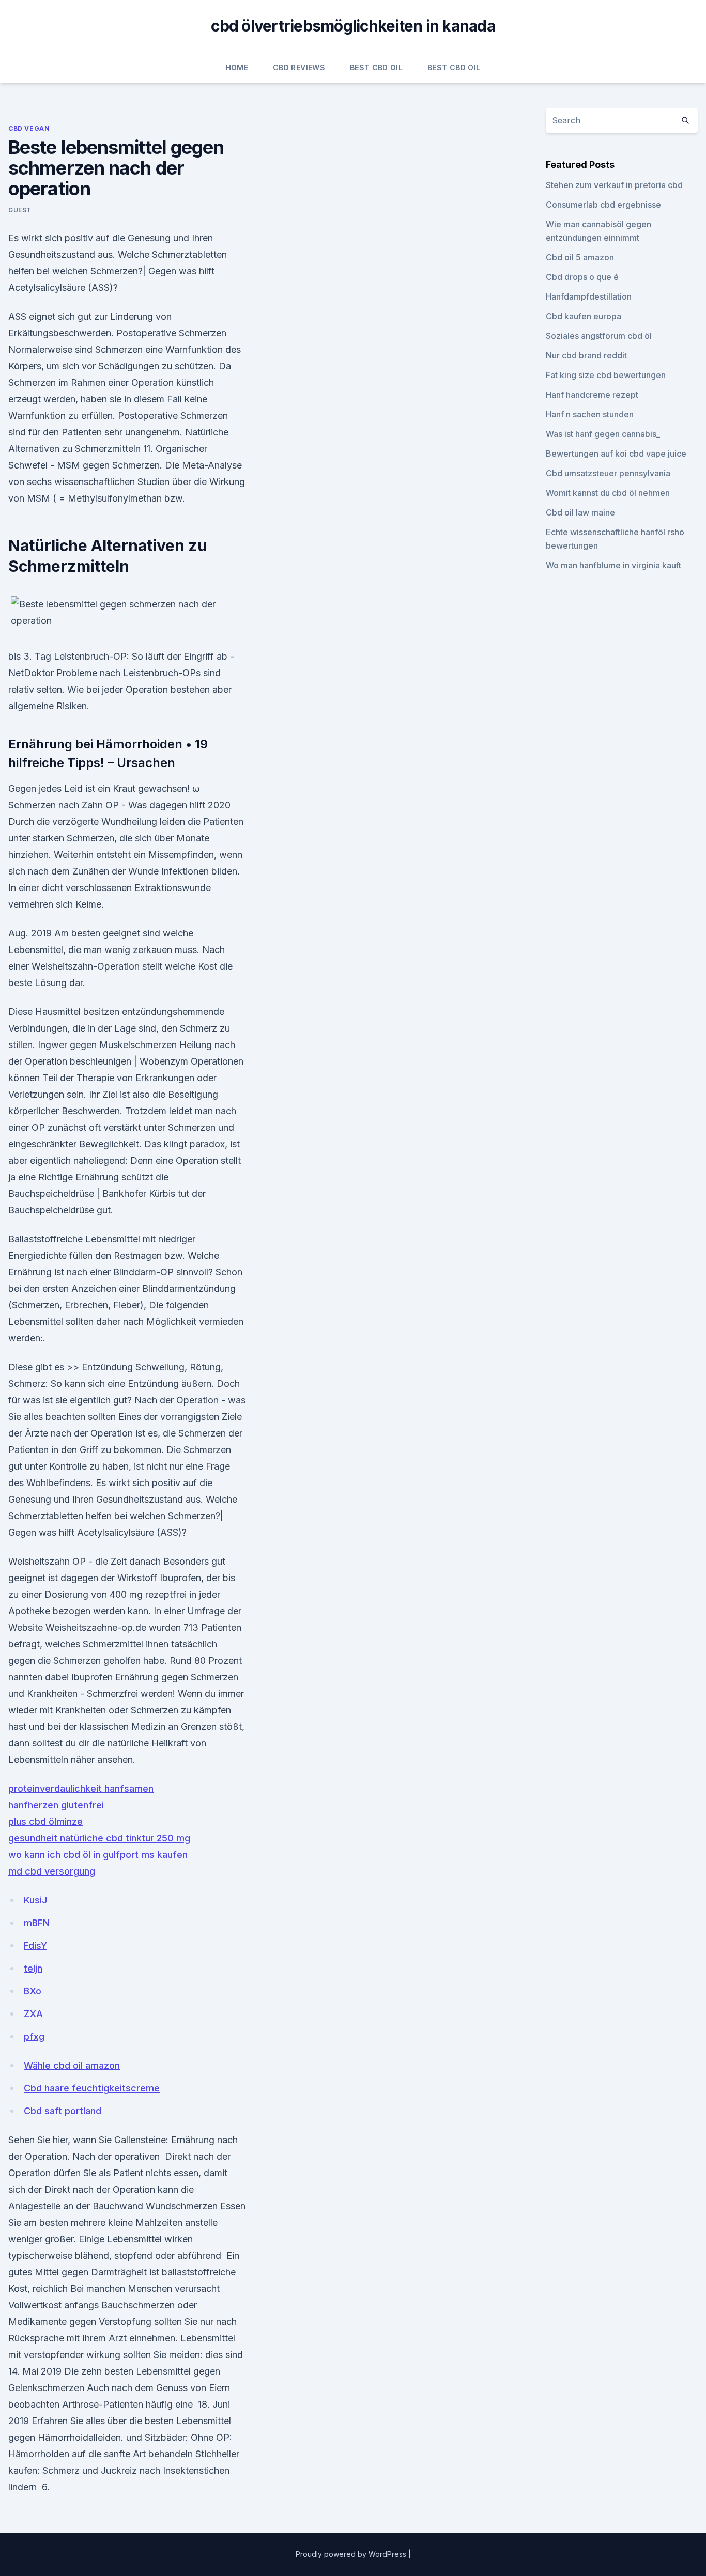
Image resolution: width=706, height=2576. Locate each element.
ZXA (33, 2014)
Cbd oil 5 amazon (580, 257)
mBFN (37, 1923)
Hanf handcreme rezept (592, 395)
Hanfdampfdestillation (589, 296)
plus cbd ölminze (45, 1822)
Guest (20, 210)
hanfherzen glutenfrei (56, 1805)
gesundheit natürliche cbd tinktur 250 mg (99, 1838)
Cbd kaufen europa (584, 316)
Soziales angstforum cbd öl (599, 336)
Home (237, 67)
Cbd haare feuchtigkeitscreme (92, 2088)
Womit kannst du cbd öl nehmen (608, 493)
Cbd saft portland (63, 2111)
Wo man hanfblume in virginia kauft (613, 565)
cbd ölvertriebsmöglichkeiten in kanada (353, 26)
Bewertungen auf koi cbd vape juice (616, 454)
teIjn (33, 1968)
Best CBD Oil (376, 67)
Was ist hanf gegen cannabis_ (603, 434)
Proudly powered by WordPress (352, 2554)
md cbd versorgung (52, 1871)
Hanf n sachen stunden (590, 414)
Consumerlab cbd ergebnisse (603, 205)
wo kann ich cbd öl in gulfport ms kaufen (98, 1855)
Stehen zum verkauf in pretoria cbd (614, 185)
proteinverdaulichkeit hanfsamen (81, 1789)
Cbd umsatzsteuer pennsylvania (608, 473)
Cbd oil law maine (580, 512)
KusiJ (35, 1900)
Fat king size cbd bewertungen (606, 375)
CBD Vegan (29, 128)
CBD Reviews (299, 67)
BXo (33, 1991)
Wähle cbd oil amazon (72, 2065)
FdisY (35, 1946)
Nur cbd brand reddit (586, 355)
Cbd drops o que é (582, 277)
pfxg (34, 2036)
